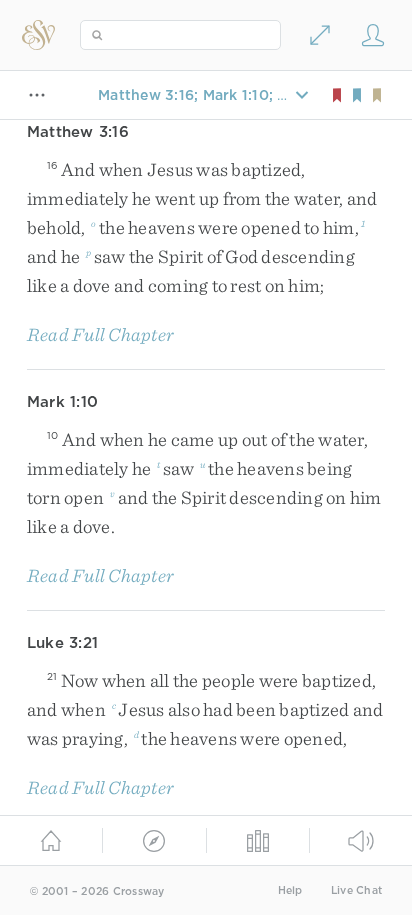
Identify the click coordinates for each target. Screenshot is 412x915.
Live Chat (356, 890)
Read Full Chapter (100, 334)
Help (290, 890)
